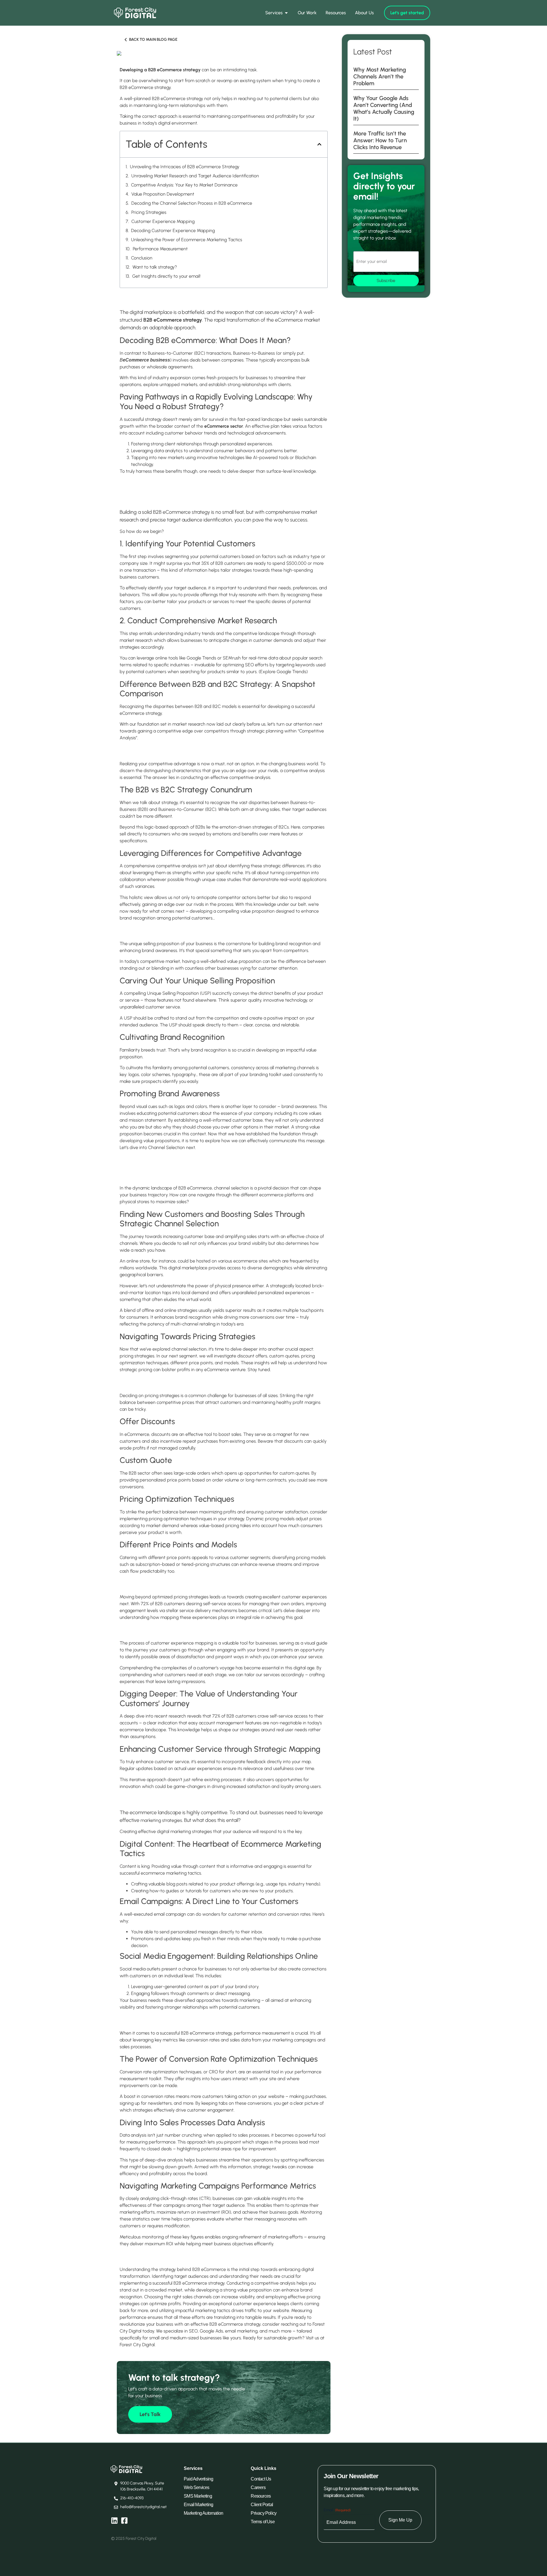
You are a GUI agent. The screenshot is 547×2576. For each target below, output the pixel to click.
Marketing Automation (203, 2513)
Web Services (196, 2487)
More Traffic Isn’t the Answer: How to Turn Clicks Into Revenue (380, 140)
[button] (319, 144)
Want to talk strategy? (155, 267)
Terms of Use (263, 2522)
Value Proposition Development (163, 194)
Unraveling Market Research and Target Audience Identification (195, 176)
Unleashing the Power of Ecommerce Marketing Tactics (187, 240)
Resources (261, 2496)
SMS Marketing (198, 2496)
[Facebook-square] (124, 2521)
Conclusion (142, 258)
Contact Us (261, 2479)
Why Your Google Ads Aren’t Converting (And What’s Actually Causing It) (384, 108)
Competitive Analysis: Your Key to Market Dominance (184, 185)
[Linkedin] (114, 2521)
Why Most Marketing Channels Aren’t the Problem (380, 76)
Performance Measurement (160, 249)
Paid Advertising (198, 2479)
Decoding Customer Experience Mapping (173, 231)
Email (337, 2510)
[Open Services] (286, 13)
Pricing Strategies (149, 212)
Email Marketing (198, 2505)
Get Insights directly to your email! (166, 276)
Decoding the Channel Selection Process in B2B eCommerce (192, 203)
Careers (258, 2487)
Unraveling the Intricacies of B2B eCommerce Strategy (185, 167)
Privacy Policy (264, 2513)
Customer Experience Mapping (163, 221)
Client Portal (262, 2505)
